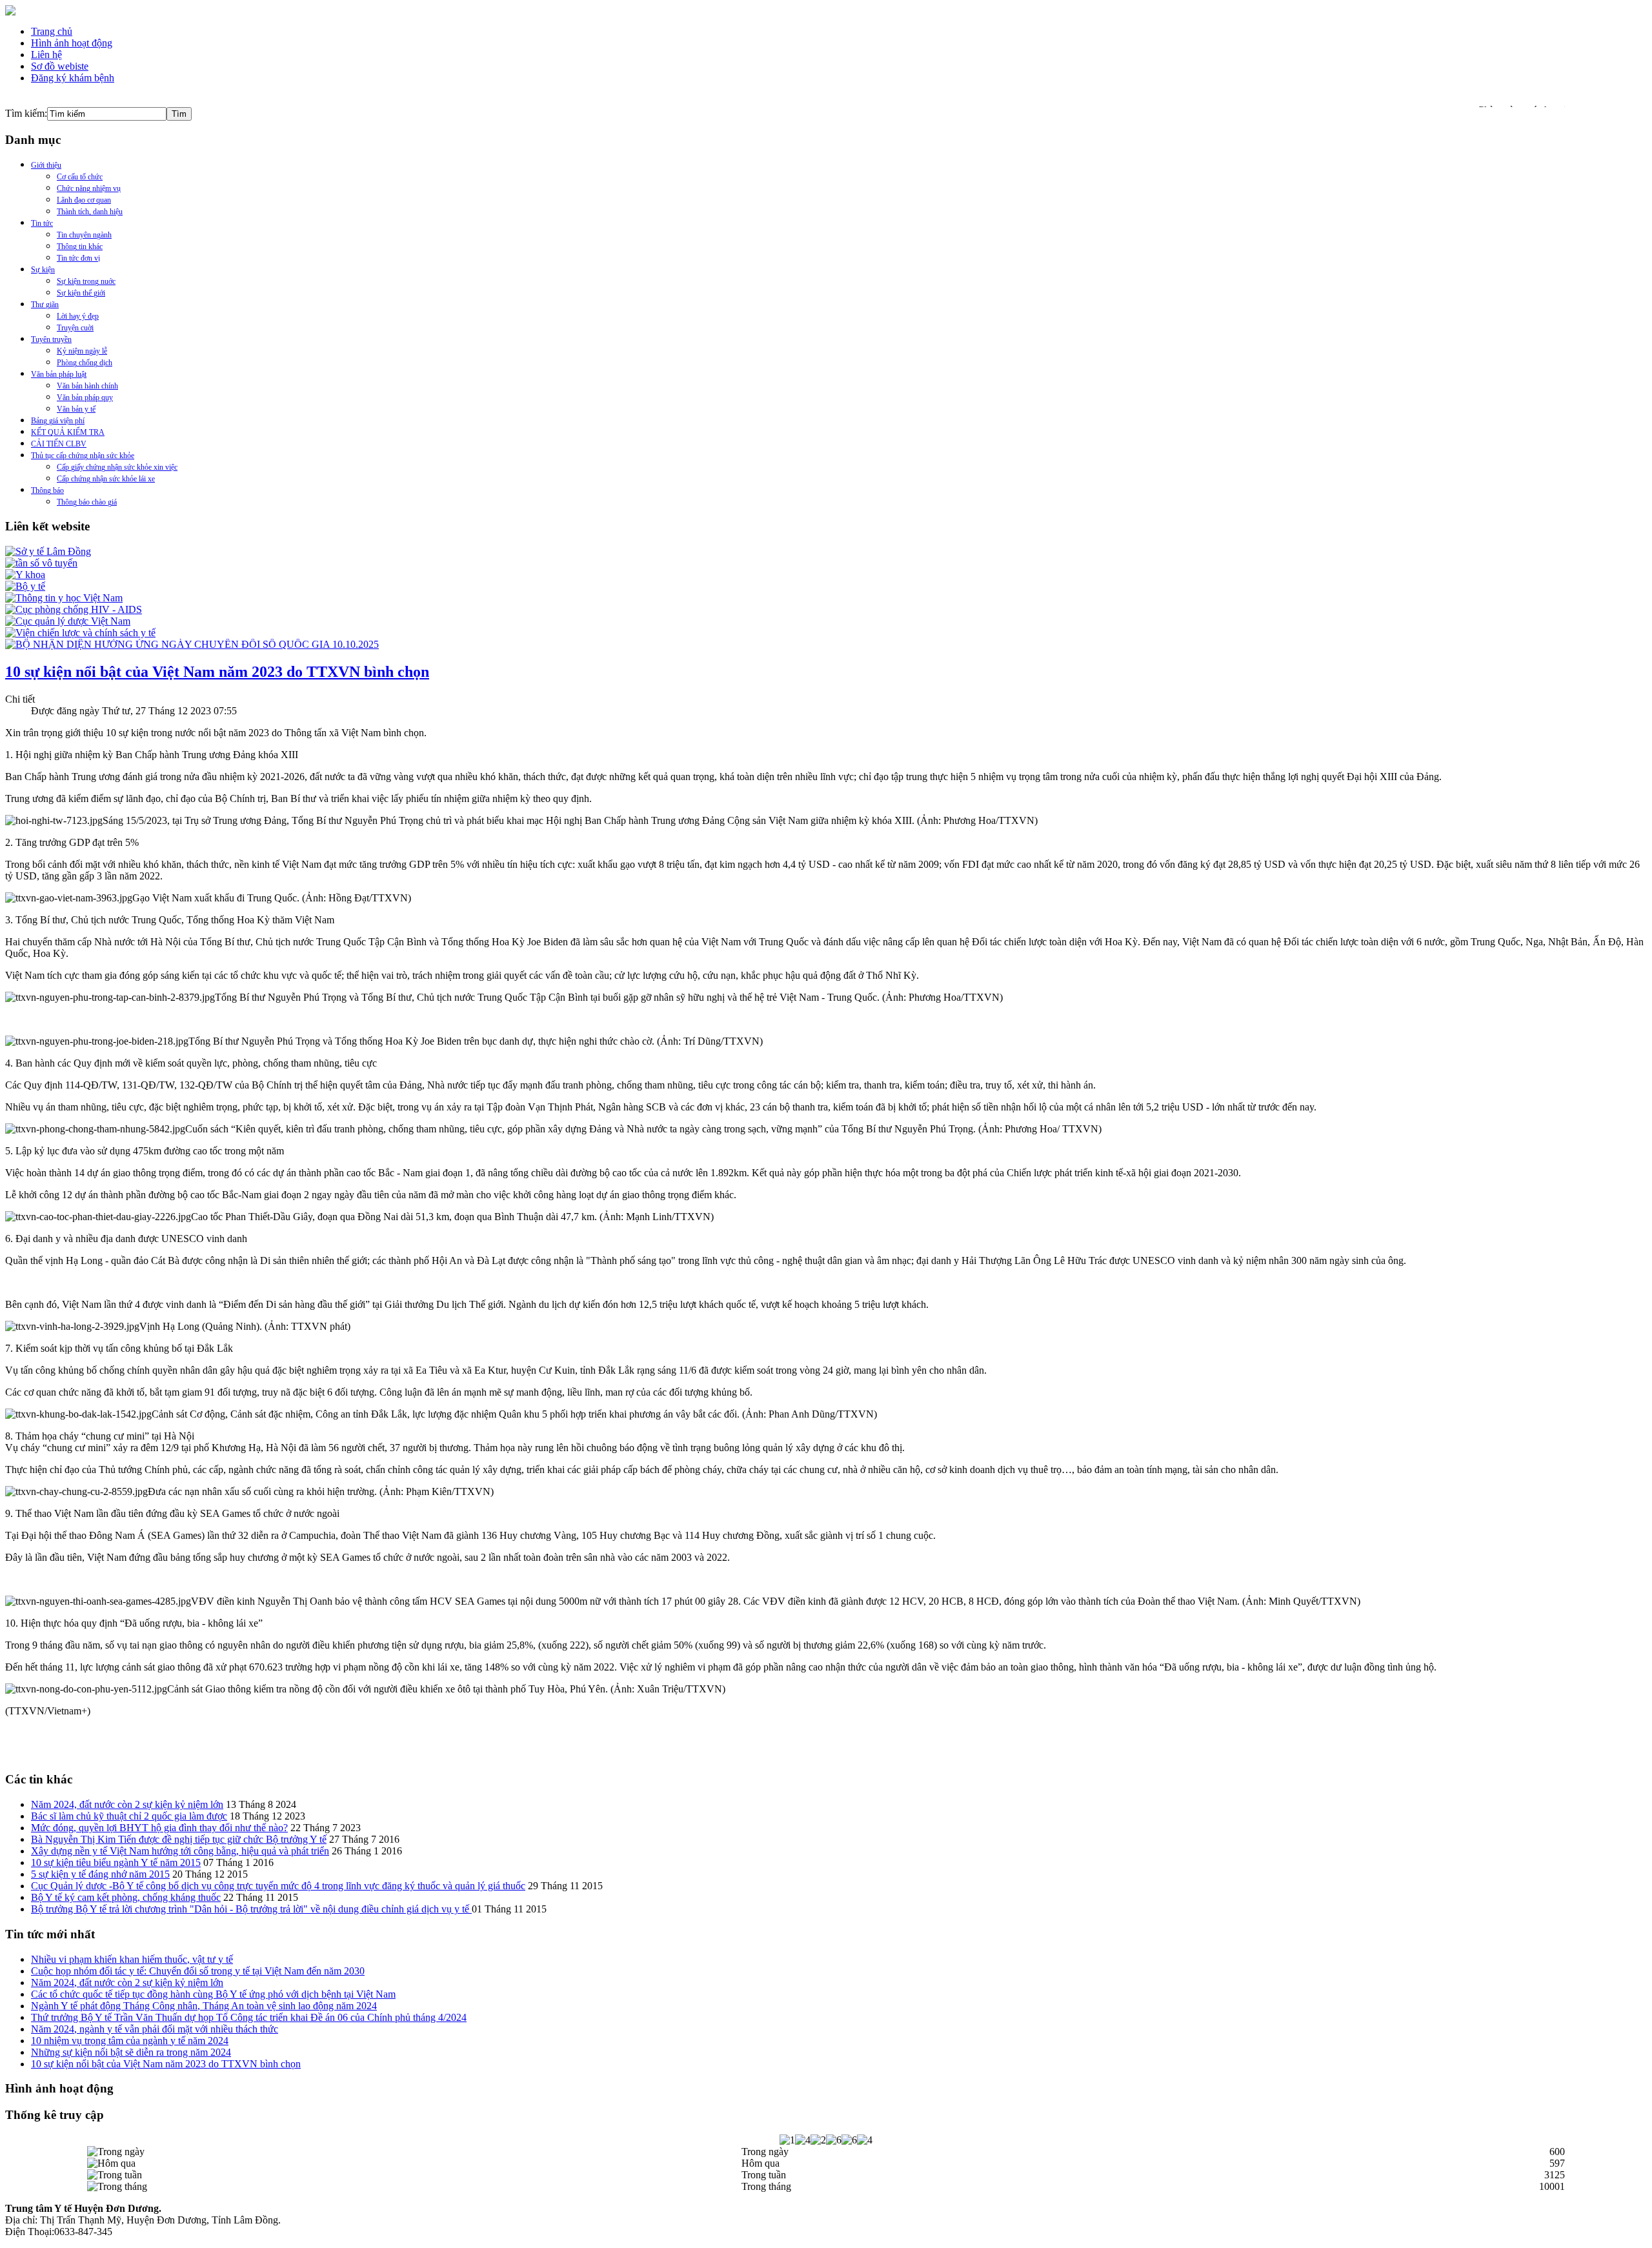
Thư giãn (45, 305)
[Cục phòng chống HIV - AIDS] (74, 609)
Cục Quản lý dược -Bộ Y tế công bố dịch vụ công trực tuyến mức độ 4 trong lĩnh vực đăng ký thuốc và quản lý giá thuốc (278, 1886)
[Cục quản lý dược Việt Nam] (68, 621)
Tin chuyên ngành (84, 235)
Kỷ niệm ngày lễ (82, 351)
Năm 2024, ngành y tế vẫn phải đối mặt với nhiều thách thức (155, 2029)
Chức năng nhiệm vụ (89, 188)
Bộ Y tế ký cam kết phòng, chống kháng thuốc (126, 1897)
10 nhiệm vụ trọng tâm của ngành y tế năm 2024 (130, 2041)
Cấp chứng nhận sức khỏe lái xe (106, 479)
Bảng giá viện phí (58, 421)
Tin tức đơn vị (78, 258)
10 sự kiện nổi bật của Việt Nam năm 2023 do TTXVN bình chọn (217, 672)
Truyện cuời (75, 328)
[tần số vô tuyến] (41, 563)
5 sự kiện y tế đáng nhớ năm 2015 (100, 1874)
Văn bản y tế (76, 409)
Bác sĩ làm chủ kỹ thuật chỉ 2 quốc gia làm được (129, 1816)
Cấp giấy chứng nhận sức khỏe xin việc (117, 467)
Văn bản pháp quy (85, 397)
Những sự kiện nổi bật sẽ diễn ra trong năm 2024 (131, 2052)
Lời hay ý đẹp (78, 316)
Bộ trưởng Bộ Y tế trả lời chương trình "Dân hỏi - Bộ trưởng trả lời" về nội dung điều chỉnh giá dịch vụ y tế (251, 1909)
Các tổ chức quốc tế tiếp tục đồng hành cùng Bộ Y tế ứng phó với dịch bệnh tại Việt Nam (213, 1994)
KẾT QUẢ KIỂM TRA (68, 432)
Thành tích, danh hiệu (90, 212)
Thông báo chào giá (87, 502)
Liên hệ (46, 55)
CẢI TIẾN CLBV (59, 444)
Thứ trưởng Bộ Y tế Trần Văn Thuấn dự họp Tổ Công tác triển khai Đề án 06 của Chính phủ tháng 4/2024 (249, 2017)
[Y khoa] (25, 575)
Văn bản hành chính (87, 386)
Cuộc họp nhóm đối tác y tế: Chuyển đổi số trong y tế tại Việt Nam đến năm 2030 (198, 1971)
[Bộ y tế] (25, 586)
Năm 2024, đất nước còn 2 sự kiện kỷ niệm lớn (127, 1804)
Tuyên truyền (51, 339)
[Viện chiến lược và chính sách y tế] (80, 633)
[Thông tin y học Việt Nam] (64, 598)
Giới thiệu (46, 165)
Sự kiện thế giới (81, 293)
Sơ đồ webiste (60, 66)
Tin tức (42, 223)
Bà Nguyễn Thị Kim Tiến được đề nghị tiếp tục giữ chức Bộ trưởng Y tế (179, 1839)
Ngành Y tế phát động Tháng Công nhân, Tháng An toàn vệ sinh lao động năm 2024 (204, 2006)
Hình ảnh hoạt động (72, 43)
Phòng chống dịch (85, 363)
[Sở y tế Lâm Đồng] (48, 551)
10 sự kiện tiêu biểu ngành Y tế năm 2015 (116, 1862)
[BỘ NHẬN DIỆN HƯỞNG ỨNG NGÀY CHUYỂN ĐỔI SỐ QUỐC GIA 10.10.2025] (192, 644)
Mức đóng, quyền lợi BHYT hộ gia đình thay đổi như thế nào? (159, 1828)
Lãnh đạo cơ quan (84, 200)
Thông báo (47, 490)
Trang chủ (52, 31)
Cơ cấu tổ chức (80, 177)
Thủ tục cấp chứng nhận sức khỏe (83, 456)
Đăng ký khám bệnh (73, 78)
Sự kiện (43, 270)
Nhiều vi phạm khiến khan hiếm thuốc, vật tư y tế (132, 1959)
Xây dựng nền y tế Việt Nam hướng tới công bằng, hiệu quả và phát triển (180, 1851)
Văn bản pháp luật (59, 374)
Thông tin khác (80, 246)
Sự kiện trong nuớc (86, 281)
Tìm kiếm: (26, 113)
